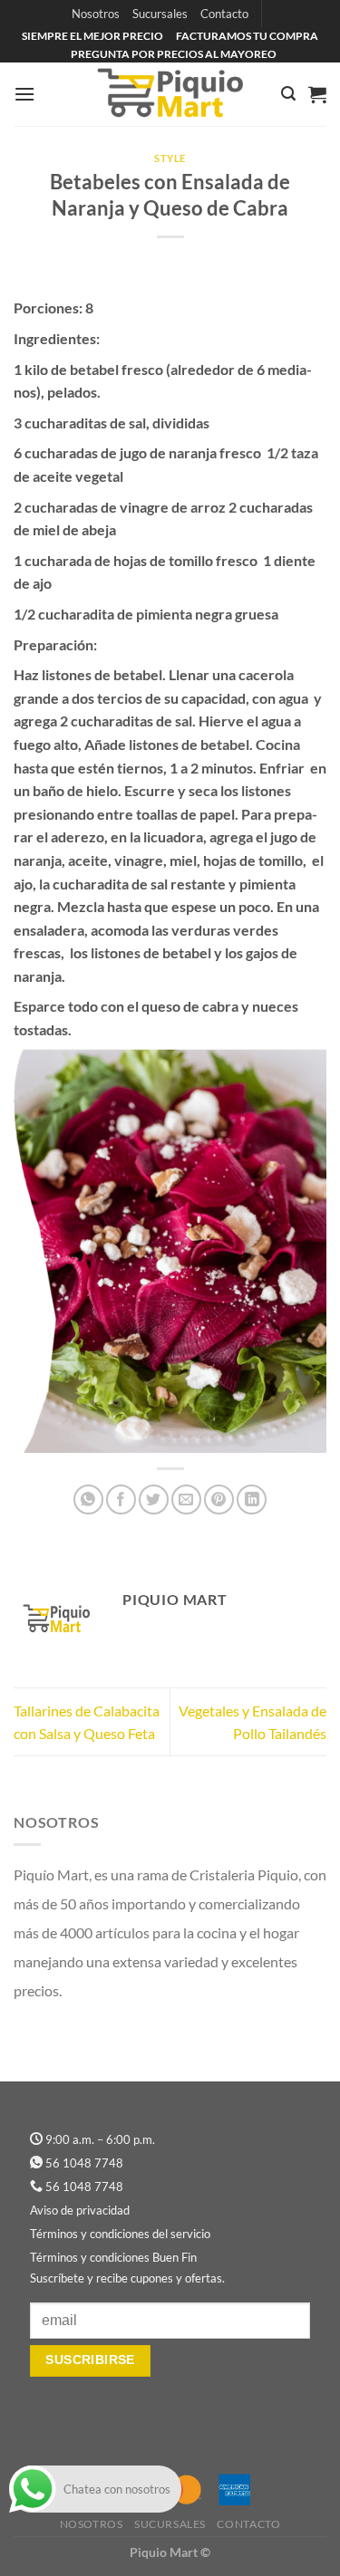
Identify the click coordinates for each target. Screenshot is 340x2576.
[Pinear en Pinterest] (219, 1499)
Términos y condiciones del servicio (120, 2234)
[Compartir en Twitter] (154, 1499)
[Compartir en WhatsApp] (88, 1499)
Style (170, 158)
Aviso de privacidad (80, 2210)
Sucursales (160, 14)
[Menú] (24, 94)
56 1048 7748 (84, 2163)
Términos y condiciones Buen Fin (113, 2257)
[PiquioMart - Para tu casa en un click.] (170, 94)
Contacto (224, 14)
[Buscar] (288, 94)
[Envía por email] (186, 1499)
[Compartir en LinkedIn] (252, 1499)
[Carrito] (317, 94)
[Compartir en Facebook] (121, 1499)
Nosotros (96, 14)
